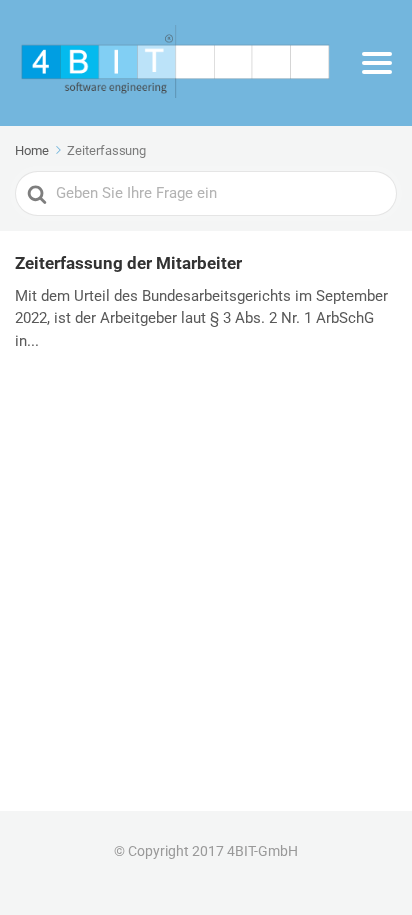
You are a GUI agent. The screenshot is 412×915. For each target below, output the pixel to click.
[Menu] (377, 63)
